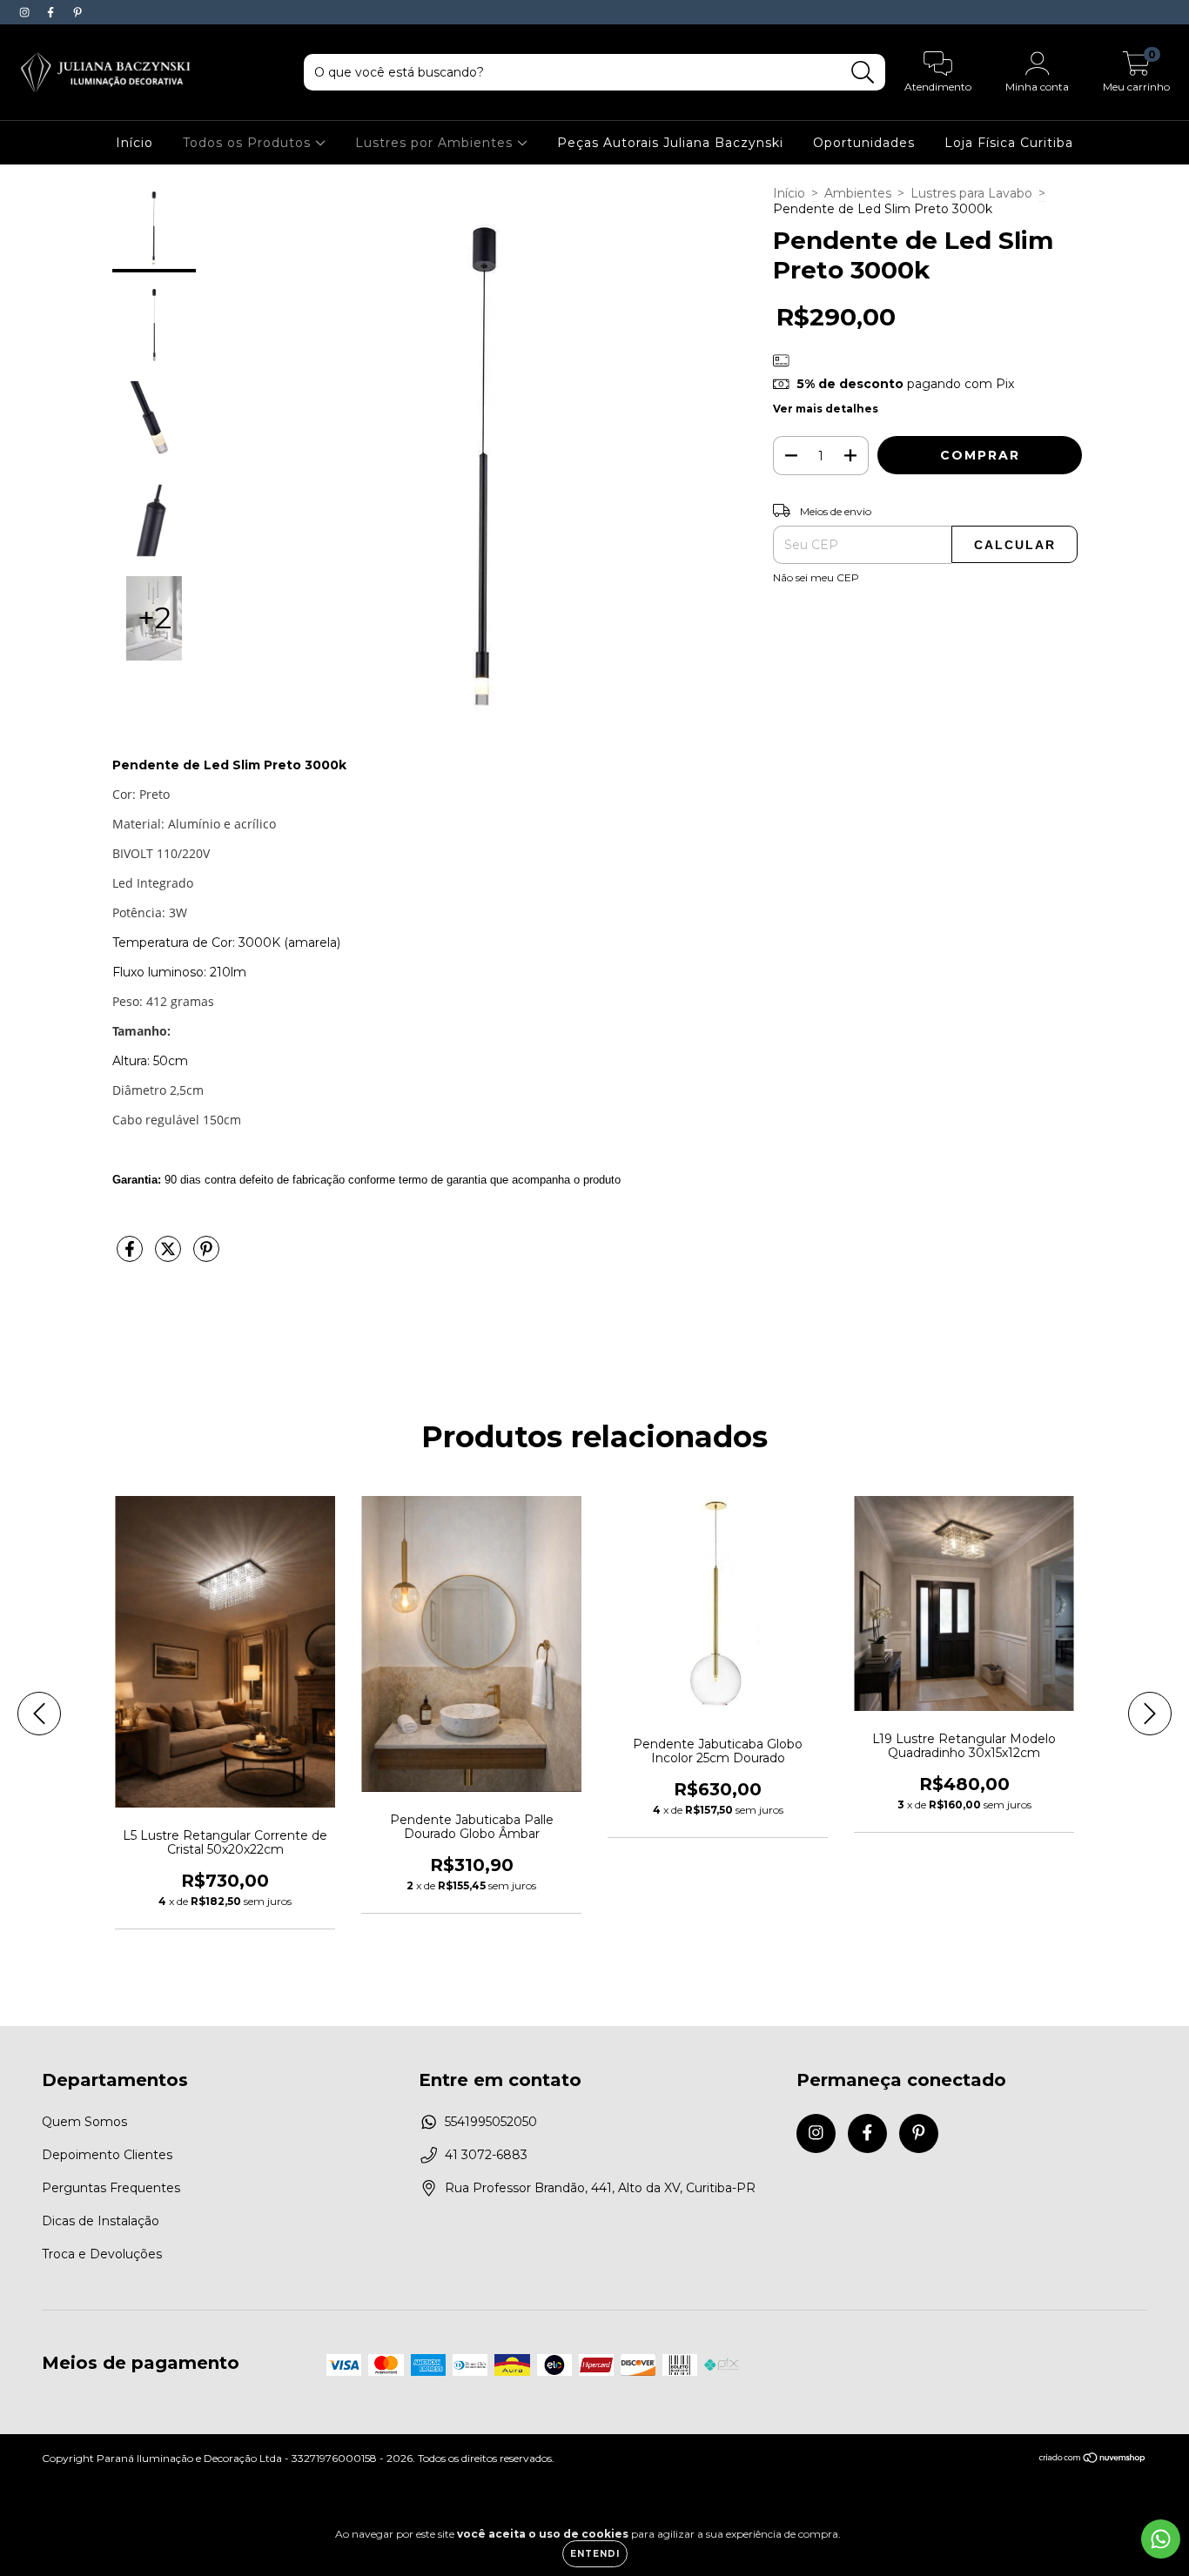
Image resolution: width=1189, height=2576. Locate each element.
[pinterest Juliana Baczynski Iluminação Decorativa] (77, 12)
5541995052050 (491, 2122)
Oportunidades (864, 143)
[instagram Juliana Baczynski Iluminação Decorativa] (26, 12)
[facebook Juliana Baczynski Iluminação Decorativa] (52, 12)
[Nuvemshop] (1093, 2460)
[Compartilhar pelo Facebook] (131, 1256)
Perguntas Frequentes (111, 2188)
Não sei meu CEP (816, 577)
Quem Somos (84, 2122)
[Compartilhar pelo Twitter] (170, 1256)
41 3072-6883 (486, 2155)
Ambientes (858, 193)
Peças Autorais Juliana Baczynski (670, 143)
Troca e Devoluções (102, 2254)
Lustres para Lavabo (971, 193)
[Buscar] (863, 73)
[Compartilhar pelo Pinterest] (206, 1256)
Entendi (595, 2554)
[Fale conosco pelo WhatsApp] (1161, 2539)
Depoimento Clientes (107, 2155)
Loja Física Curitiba (1009, 143)
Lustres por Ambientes (436, 143)
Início (134, 143)
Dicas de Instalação (101, 2221)
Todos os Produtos (249, 143)
